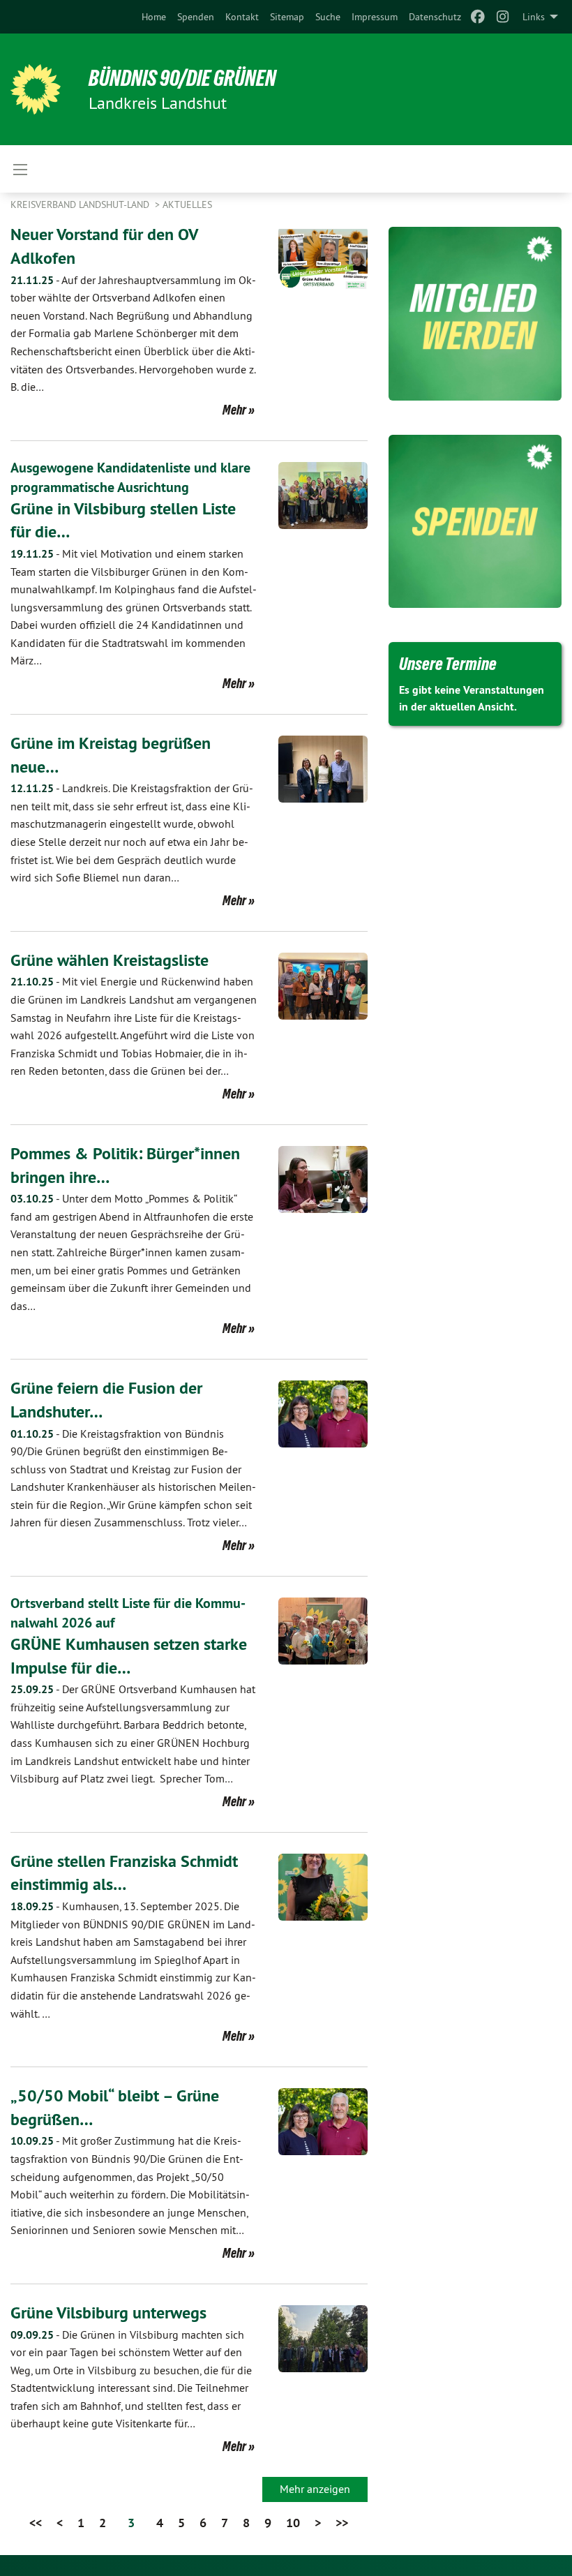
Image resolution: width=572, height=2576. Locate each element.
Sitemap (287, 17)
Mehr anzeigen (315, 2489)
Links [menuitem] (534, 17)
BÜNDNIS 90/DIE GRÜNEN (182, 78)
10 (293, 2523)
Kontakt (242, 17)
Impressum (375, 17)
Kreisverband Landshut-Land (81, 204)
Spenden (196, 17)
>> (342, 2523)
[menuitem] (154, 17)
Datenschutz (435, 17)
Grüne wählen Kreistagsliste (110, 960)
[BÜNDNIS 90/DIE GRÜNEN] (36, 89)
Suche (328, 17)
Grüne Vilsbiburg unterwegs (108, 2313)
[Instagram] (503, 17)
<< (36, 2523)
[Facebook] (477, 17)
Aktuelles (187, 204)
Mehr (234, 410)
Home (154, 17)
